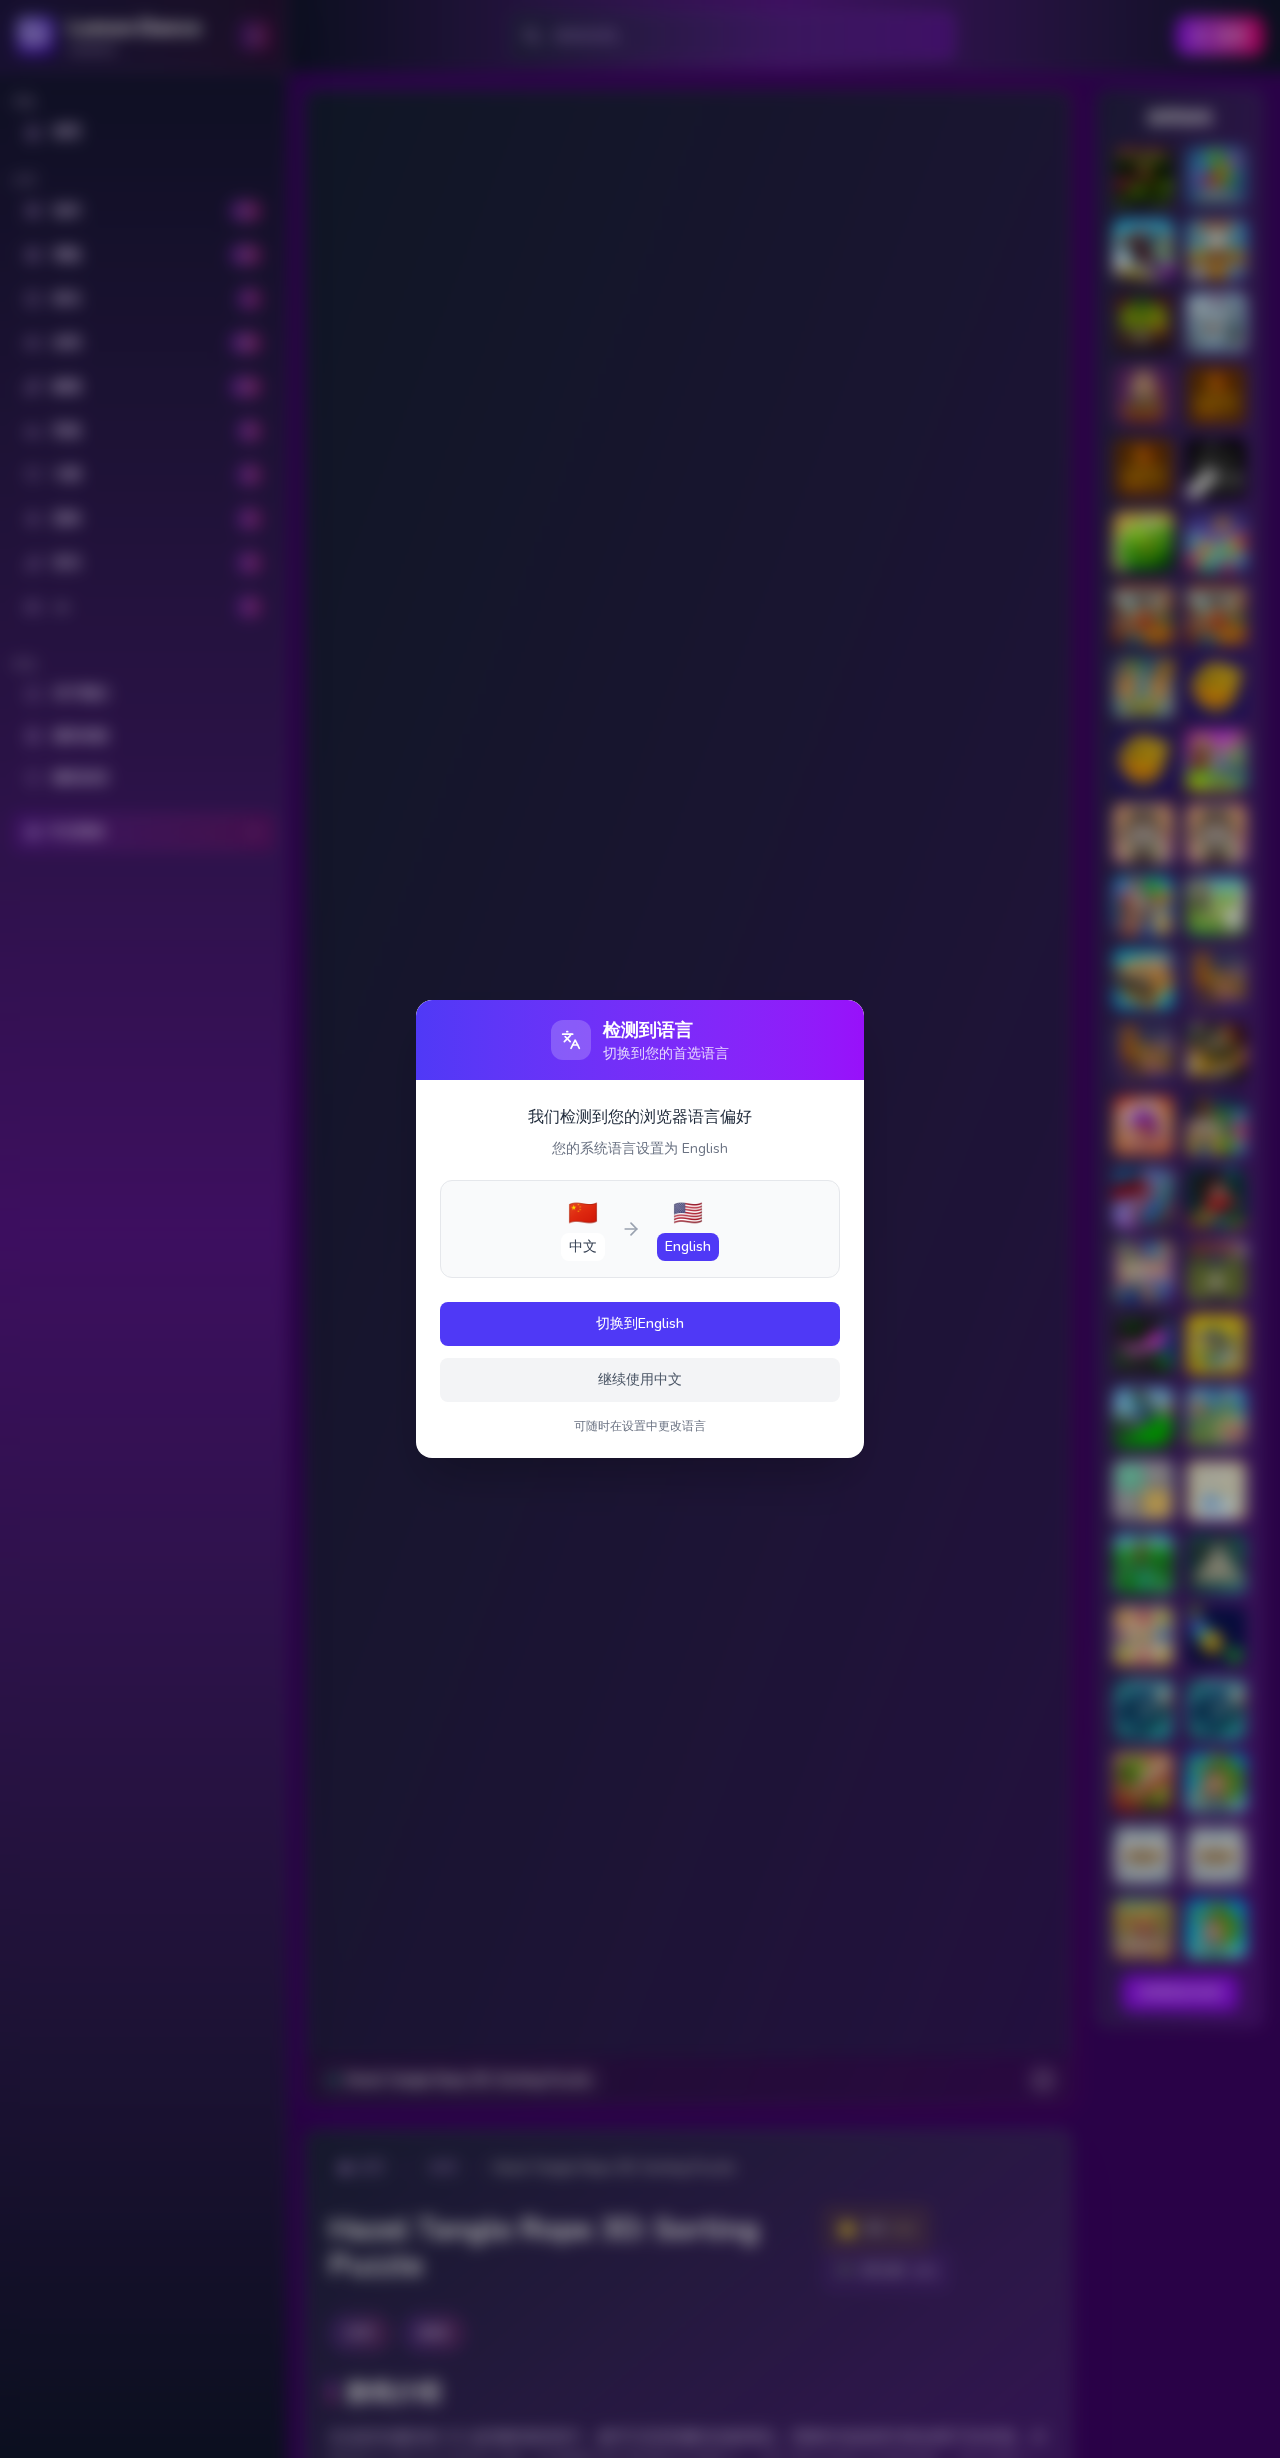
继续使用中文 (640, 1379)
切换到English (640, 1323)
